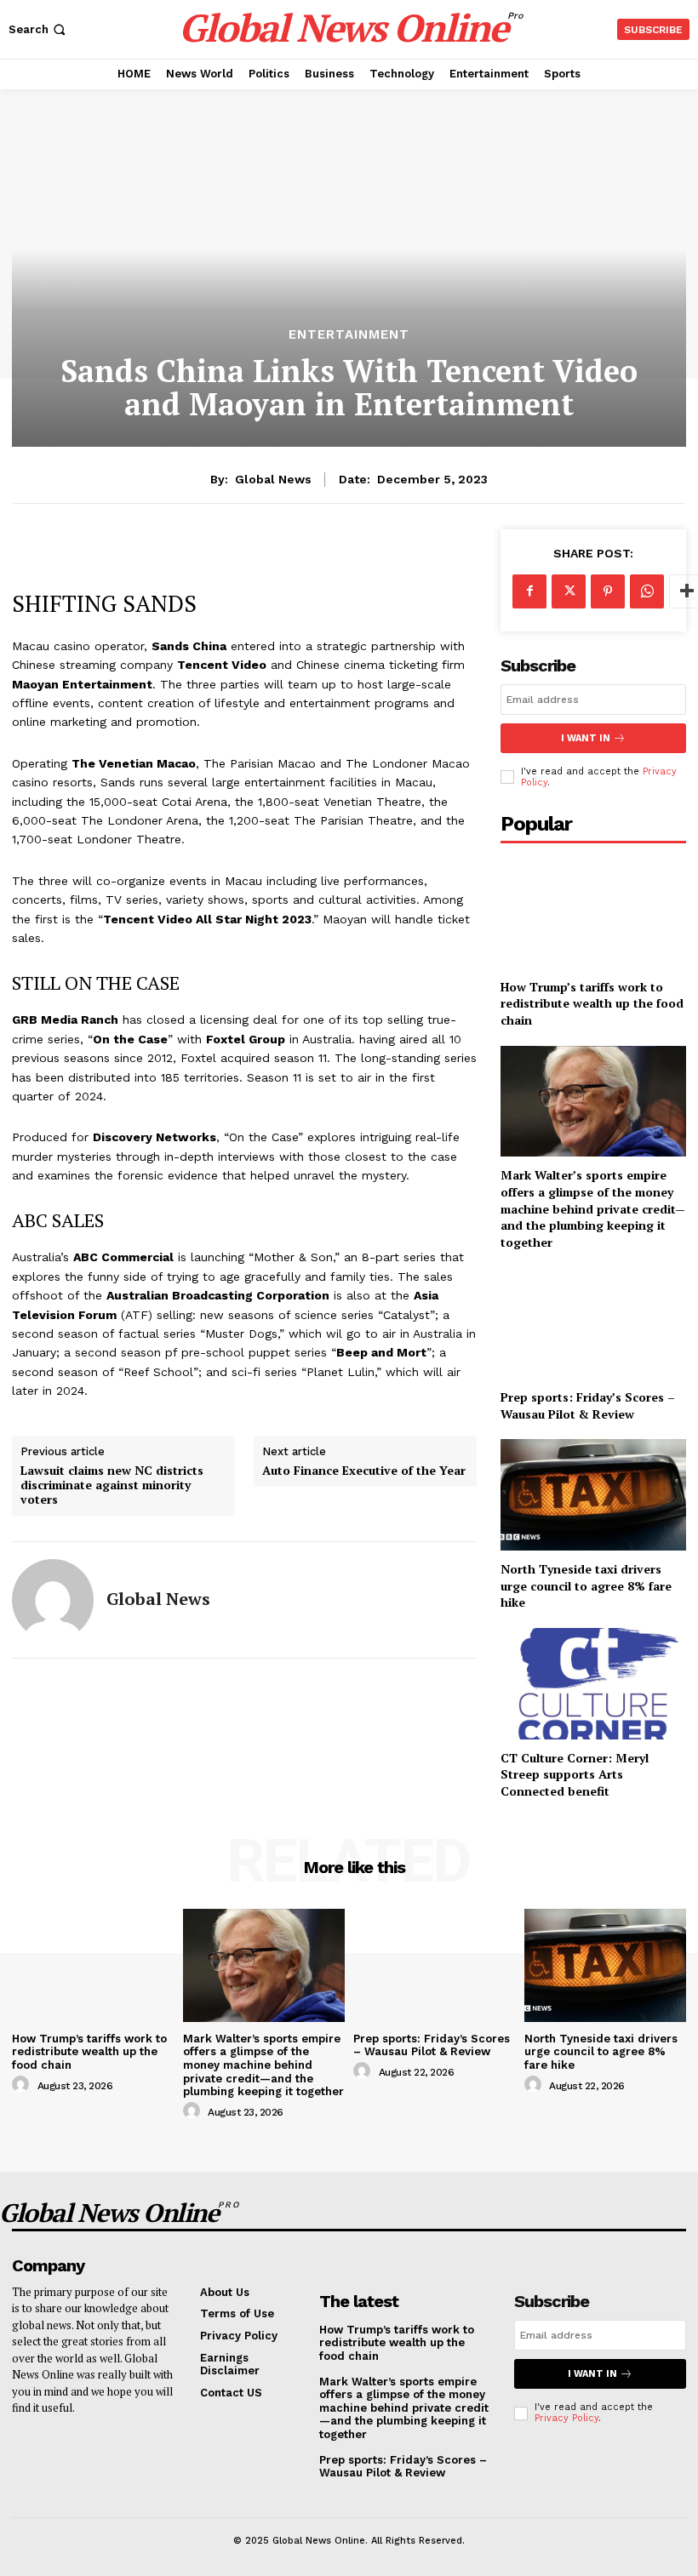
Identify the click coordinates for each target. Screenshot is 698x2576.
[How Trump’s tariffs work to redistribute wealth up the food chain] (593, 913)
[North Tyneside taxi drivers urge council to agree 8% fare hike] (593, 1495)
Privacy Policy (566, 2418)
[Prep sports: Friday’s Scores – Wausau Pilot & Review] (593, 1323)
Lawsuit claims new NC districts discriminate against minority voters (112, 1485)
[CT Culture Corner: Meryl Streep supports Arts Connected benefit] (593, 1684)
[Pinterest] (608, 591)
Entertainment (349, 335)
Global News (273, 479)
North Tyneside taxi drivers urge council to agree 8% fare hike (586, 1585)
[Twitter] (569, 591)
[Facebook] (529, 591)
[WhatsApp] (647, 591)
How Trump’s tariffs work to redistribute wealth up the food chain (592, 1003)
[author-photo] (23, 2085)
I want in (586, 738)
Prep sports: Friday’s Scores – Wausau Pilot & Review (588, 1405)
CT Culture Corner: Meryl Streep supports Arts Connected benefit (575, 1774)
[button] (39, 29)
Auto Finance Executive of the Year (364, 1471)
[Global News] (53, 1600)
